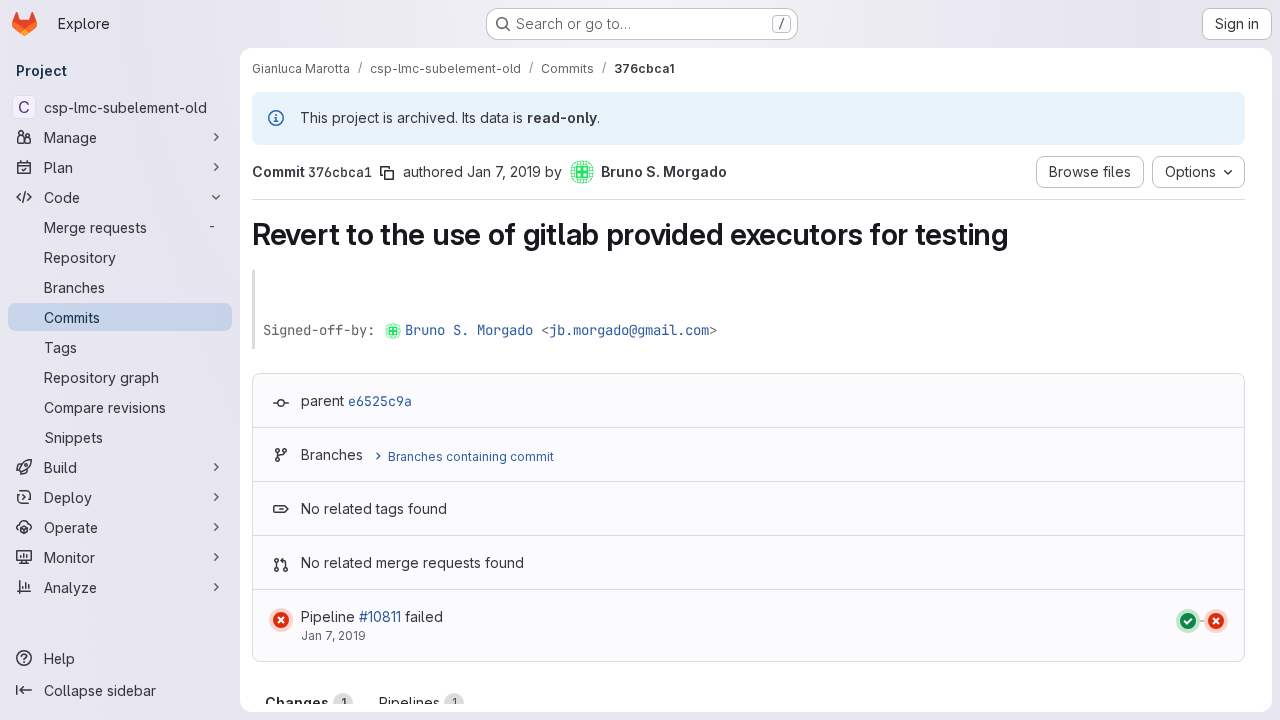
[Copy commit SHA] (387, 173)
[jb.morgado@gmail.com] (394, 330)
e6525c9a (380, 401)
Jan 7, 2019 (504, 171)
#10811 (380, 616)
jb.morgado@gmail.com (629, 330)
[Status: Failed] (281, 620)
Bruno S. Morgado (469, 330)
